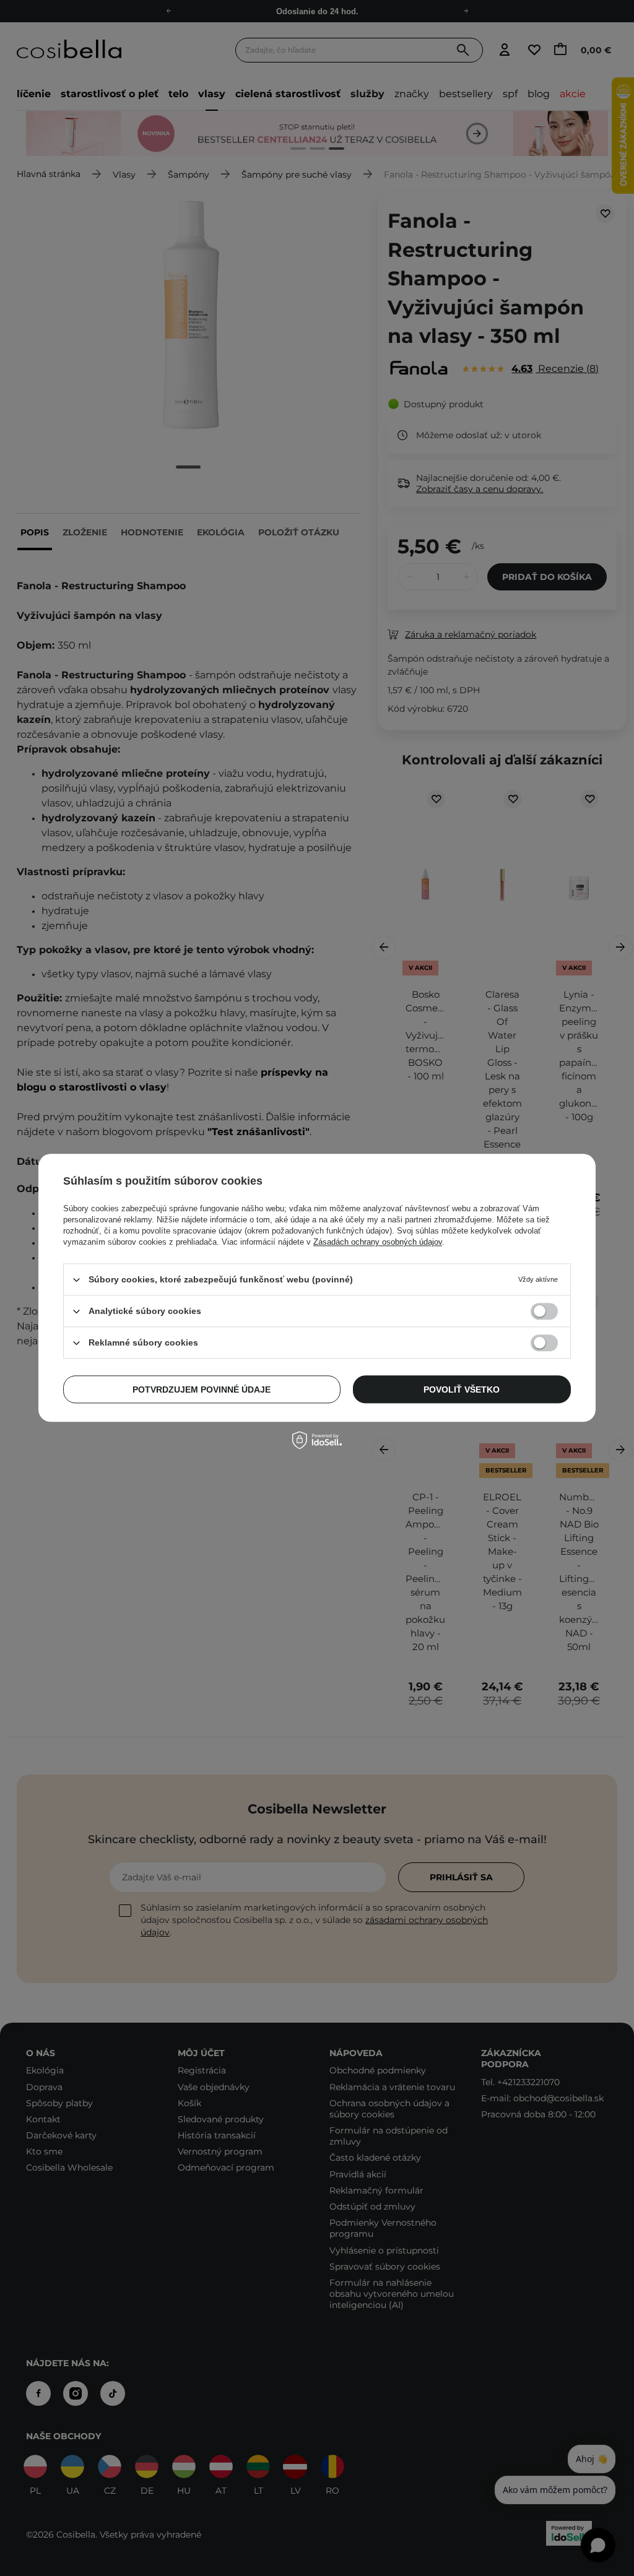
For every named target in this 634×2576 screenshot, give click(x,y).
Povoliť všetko (462, 1390)
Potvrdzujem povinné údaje (202, 1390)
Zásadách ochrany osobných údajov (378, 1242)
